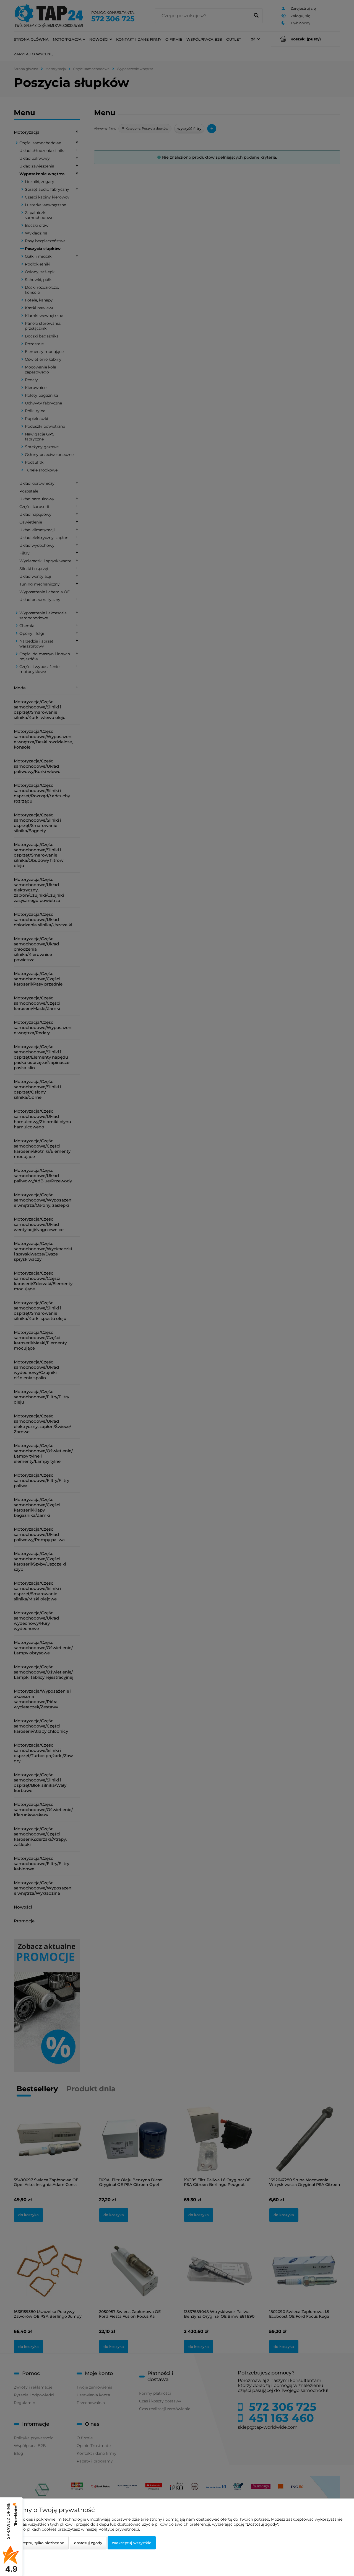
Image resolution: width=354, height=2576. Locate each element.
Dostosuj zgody (88, 2543)
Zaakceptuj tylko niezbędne (39, 2543)
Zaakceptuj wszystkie (132, 2543)
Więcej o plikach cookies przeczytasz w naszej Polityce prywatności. (74, 2529)
